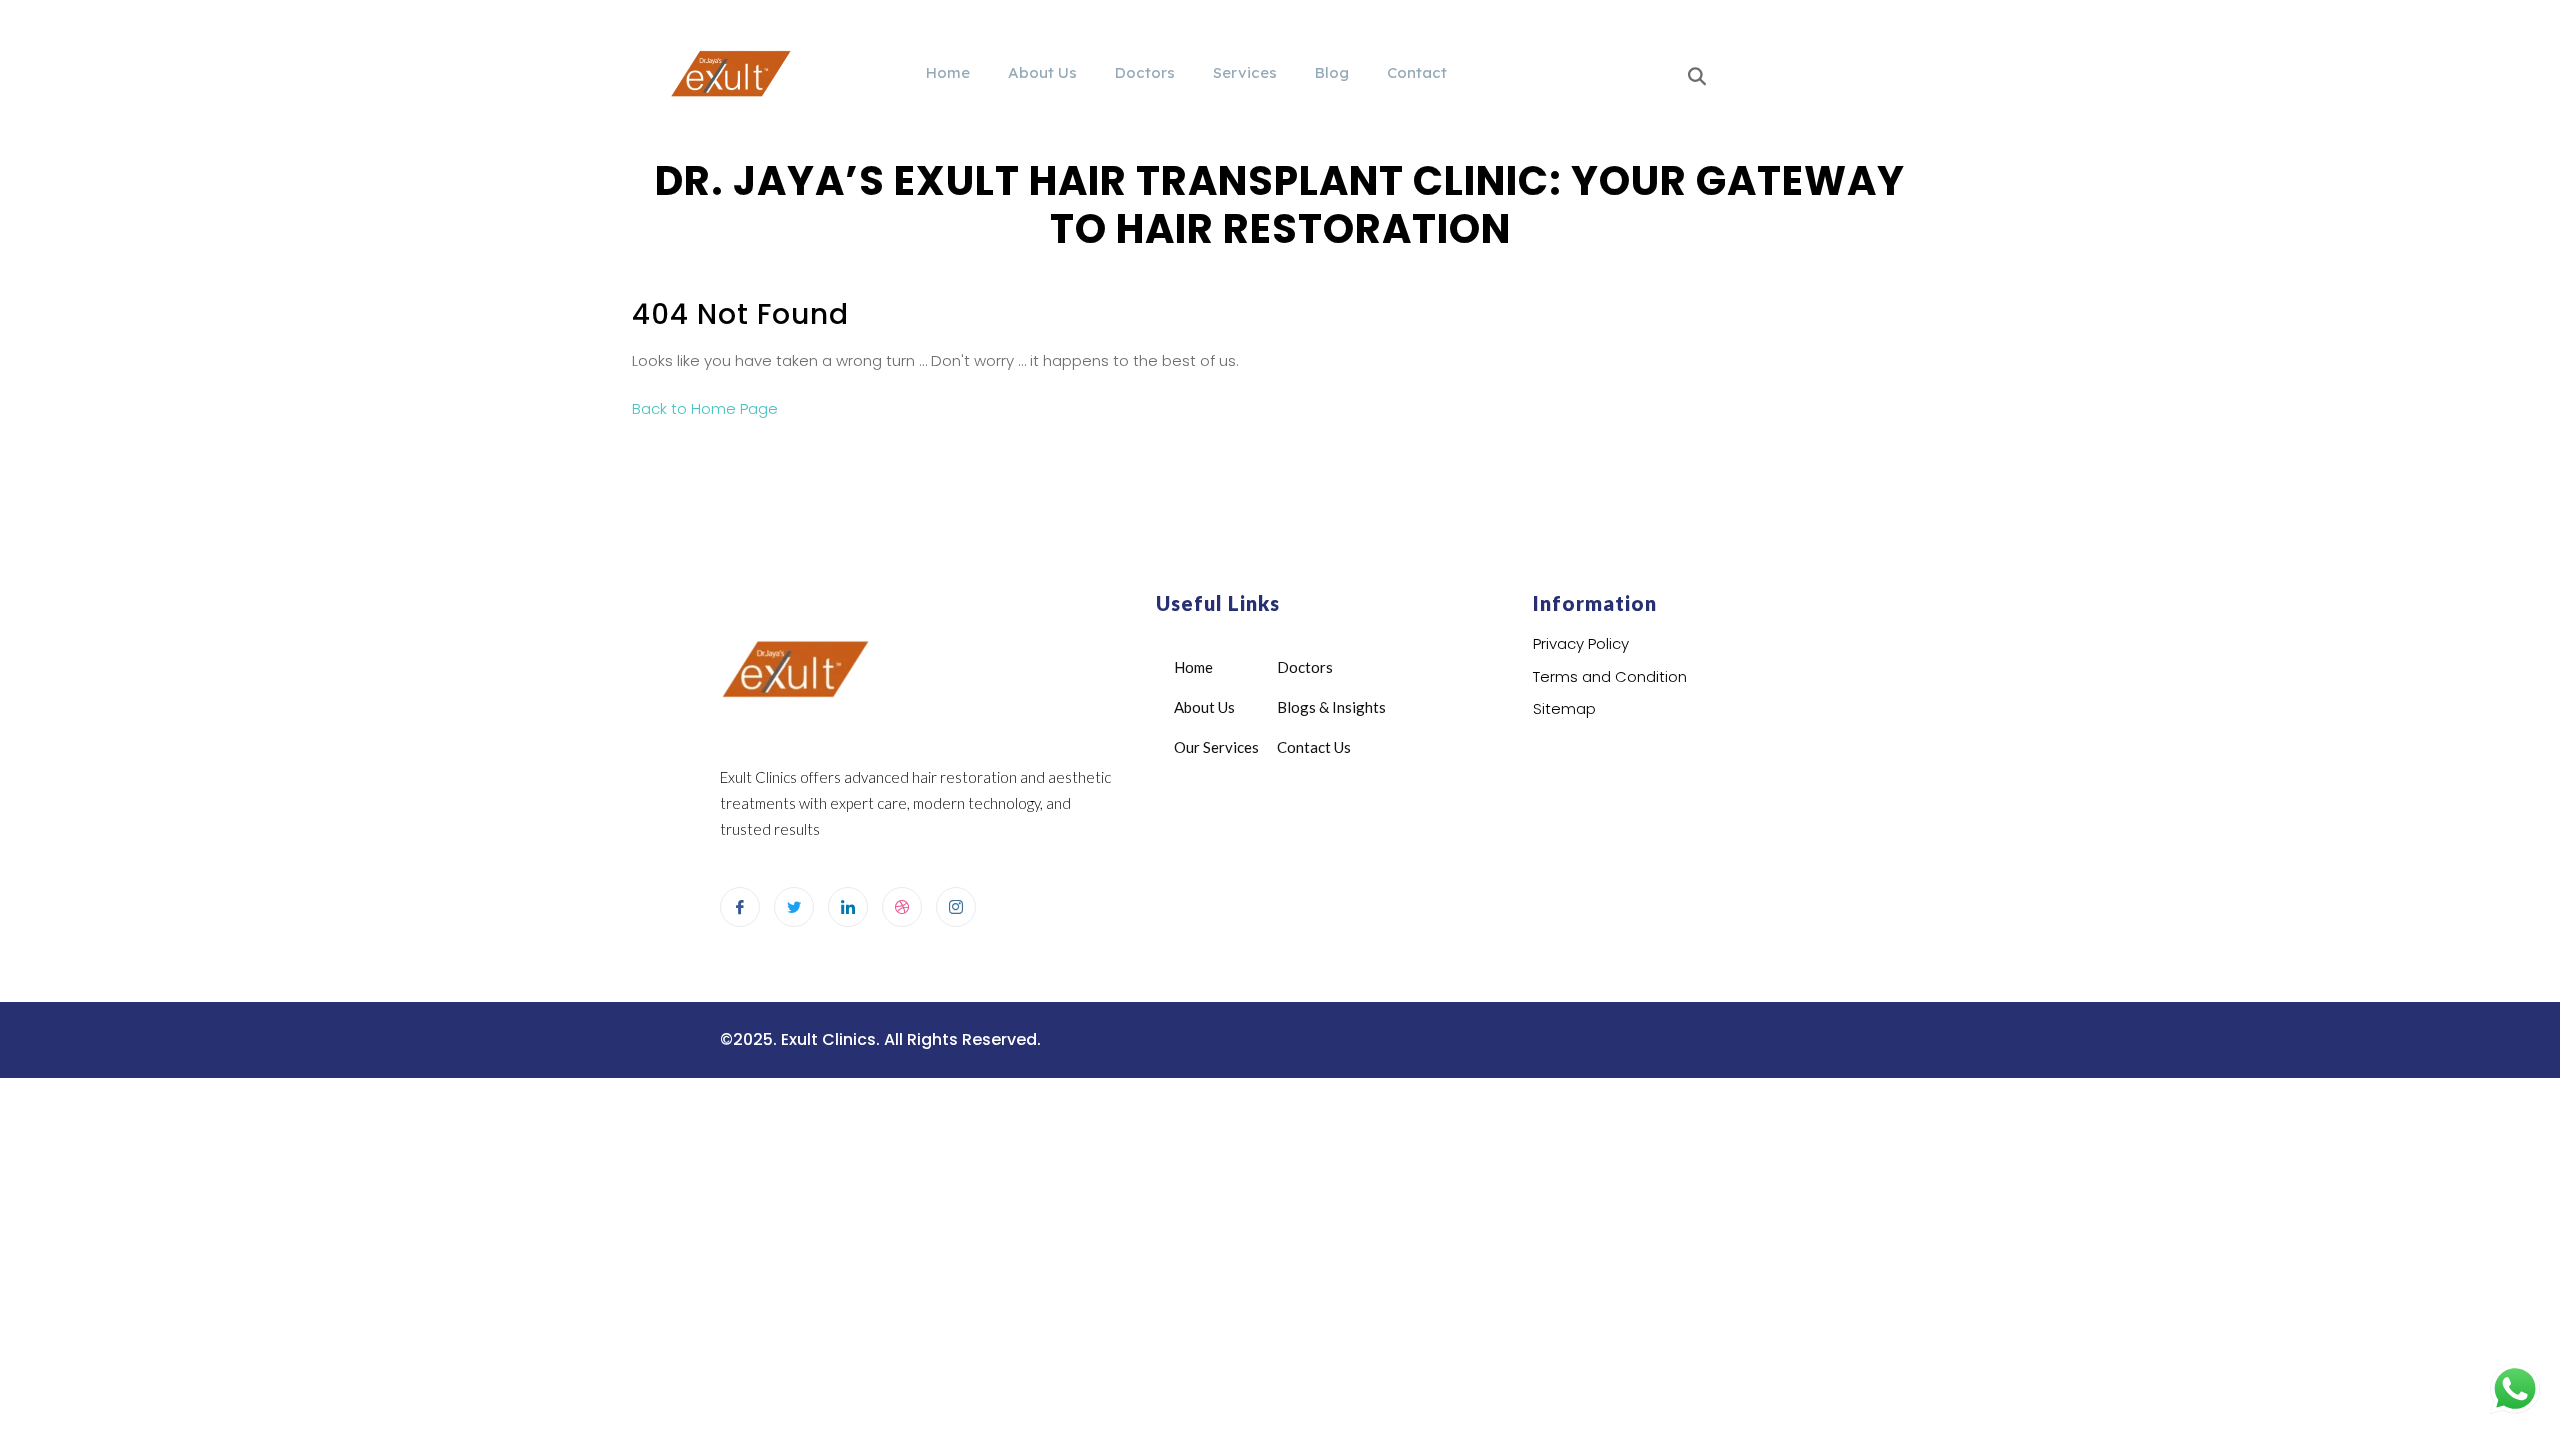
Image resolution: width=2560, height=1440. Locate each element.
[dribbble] (902, 907)
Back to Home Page (705, 408)
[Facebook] (740, 907)
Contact (1417, 72)
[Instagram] (956, 907)
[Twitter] (794, 907)
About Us (1042, 72)
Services (1245, 72)
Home (948, 72)
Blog (1332, 72)
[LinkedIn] (848, 907)
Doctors (1145, 72)
